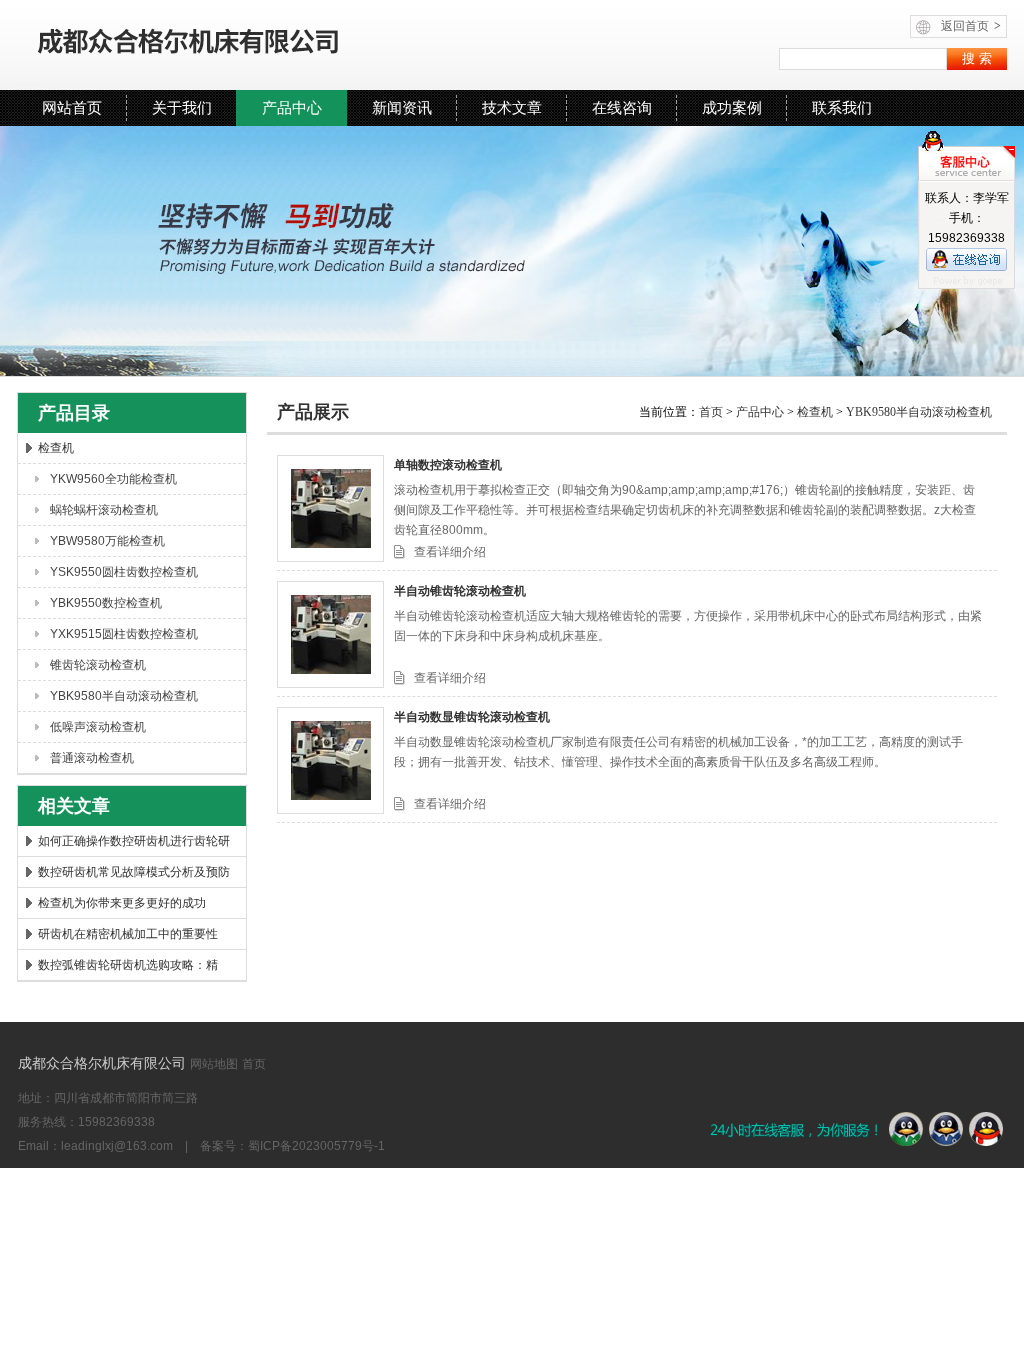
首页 (712, 412)
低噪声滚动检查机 (98, 727)
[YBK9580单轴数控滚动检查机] (330, 508)
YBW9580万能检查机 (107, 541)
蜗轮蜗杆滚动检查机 (104, 510)
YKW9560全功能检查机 (113, 479)
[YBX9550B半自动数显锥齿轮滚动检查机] (330, 760)
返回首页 (971, 26)
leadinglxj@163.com (117, 1146)
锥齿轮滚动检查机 (98, 665)
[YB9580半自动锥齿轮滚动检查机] (330, 634)
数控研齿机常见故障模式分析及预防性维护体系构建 (134, 876)
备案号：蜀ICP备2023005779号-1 (292, 1146)
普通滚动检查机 (92, 758)
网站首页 (72, 107)
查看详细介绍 (450, 552)
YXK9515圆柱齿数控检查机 (124, 634)
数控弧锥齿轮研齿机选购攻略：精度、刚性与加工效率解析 (128, 969)
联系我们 (842, 107)
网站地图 (214, 1064)
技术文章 (512, 107)
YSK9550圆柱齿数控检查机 (124, 572)
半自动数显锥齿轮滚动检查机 (472, 717)
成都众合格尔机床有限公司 (247, 45)
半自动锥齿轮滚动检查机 (460, 591)
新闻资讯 (402, 107)
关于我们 (182, 107)
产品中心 (292, 107)
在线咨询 (622, 107)
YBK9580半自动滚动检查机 (124, 696)
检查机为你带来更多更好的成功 (122, 903)
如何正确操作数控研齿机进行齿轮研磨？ (134, 845)
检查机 (56, 448)
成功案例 (732, 107)
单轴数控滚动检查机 (448, 465)
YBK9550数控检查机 (106, 603)
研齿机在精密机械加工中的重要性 (128, 934)
